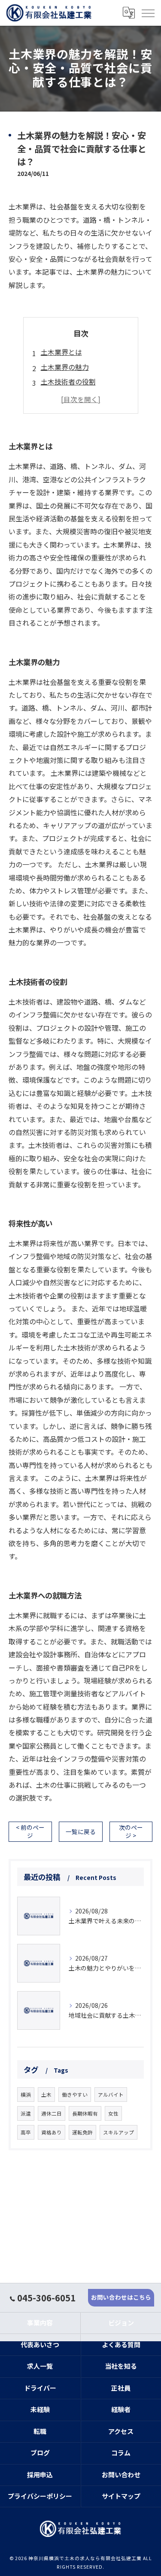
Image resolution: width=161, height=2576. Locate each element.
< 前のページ (30, 1831)
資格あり (52, 2132)
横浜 (26, 2095)
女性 (113, 2113)
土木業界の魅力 (65, 367)
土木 (46, 2095)
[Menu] (148, 13)
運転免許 (82, 2132)
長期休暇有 (85, 2113)
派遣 (26, 2113)
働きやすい (75, 2095)
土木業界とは (61, 352)
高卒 (26, 2132)
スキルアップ (118, 2132)
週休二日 (52, 2113)
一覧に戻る (81, 1831)
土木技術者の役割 (68, 381)
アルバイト (111, 2095)
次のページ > (131, 1831)
